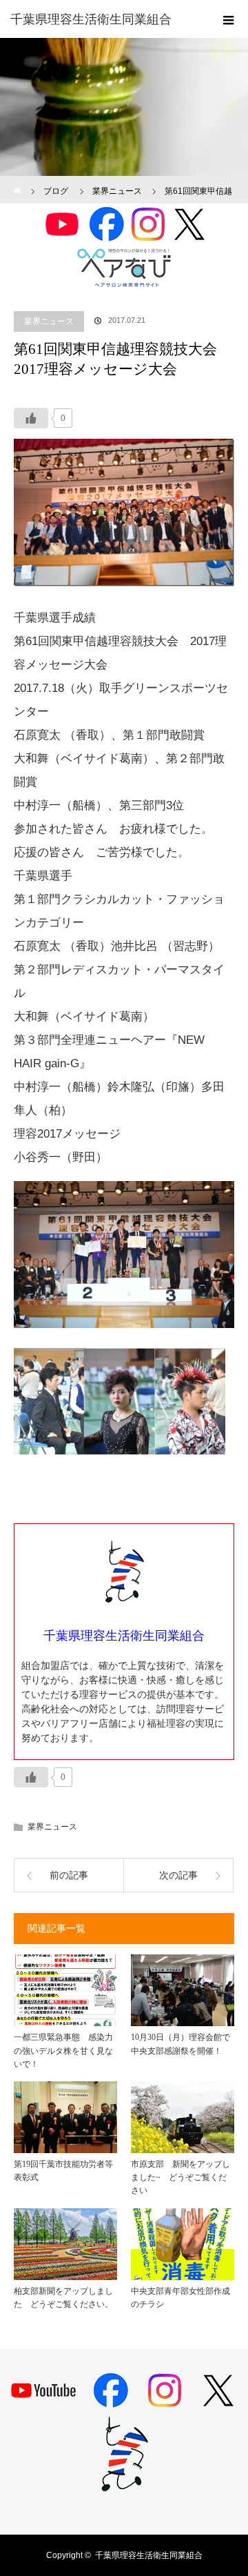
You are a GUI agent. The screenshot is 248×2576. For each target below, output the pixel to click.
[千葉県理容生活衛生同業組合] (103, 19)
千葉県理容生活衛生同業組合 (149, 2555)
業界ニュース (49, 321)
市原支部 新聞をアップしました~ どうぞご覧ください (180, 2177)
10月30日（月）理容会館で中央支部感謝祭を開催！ (180, 2044)
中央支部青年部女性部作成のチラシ (180, 2298)
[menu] (229, 19)
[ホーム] (18, 181)
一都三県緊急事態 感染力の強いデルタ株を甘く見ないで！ (63, 2050)
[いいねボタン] (31, 418)
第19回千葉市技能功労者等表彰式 (63, 2171)
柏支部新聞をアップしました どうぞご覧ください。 (63, 2298)
